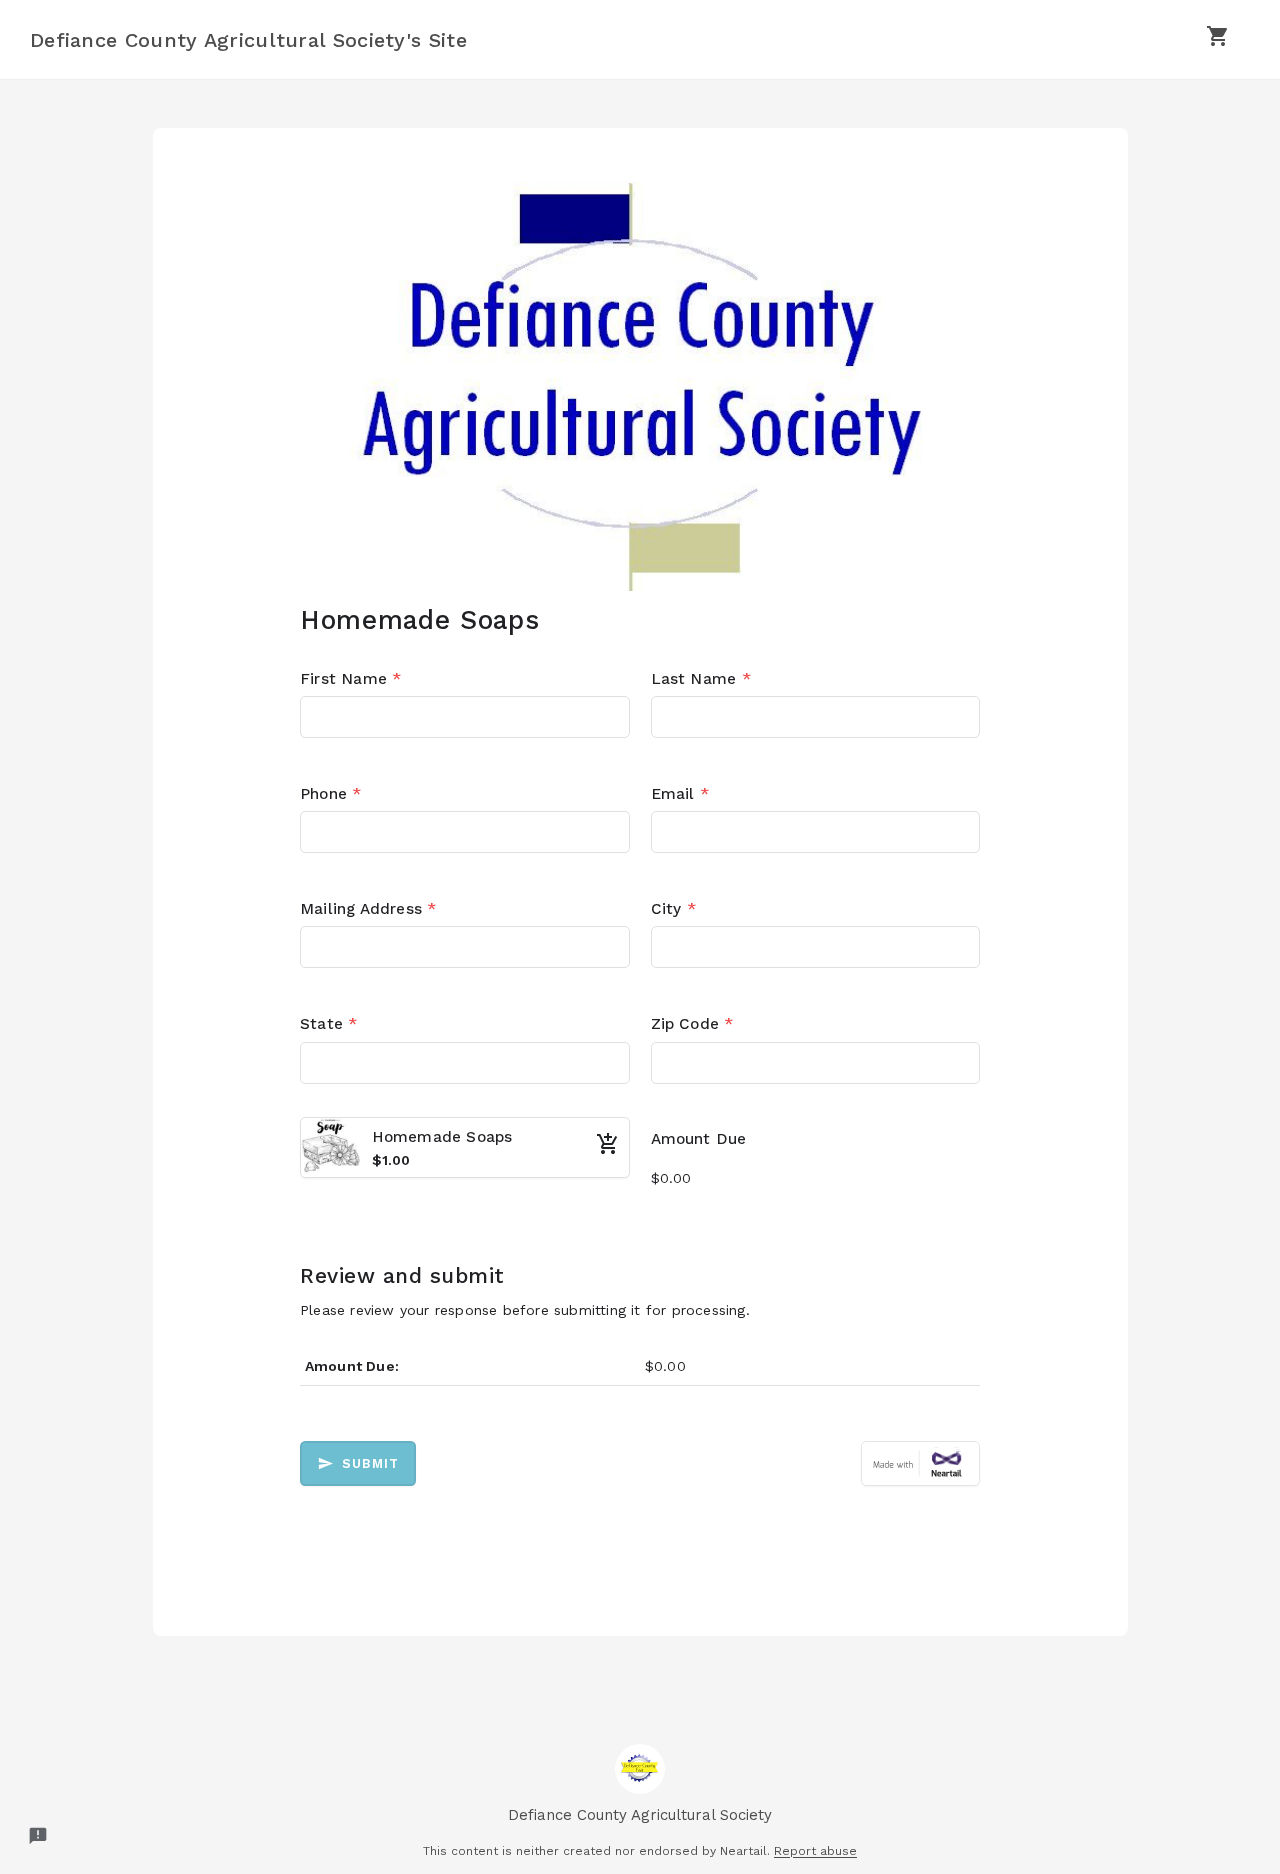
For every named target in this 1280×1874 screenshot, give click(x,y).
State (328, 1024)
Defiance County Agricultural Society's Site (248, 40)
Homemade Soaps (442, 1137)
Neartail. (745, 1851)
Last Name (701, 679)
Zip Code (692, 1024)
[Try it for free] (920, 1463)
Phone (330, 794)
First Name (350, 679)
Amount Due (699, 1139)
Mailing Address (368, 909)
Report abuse (815, 1851)
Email (680, 794)
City (673, 909)
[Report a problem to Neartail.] (38, 1836)
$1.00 (391, 1160)
